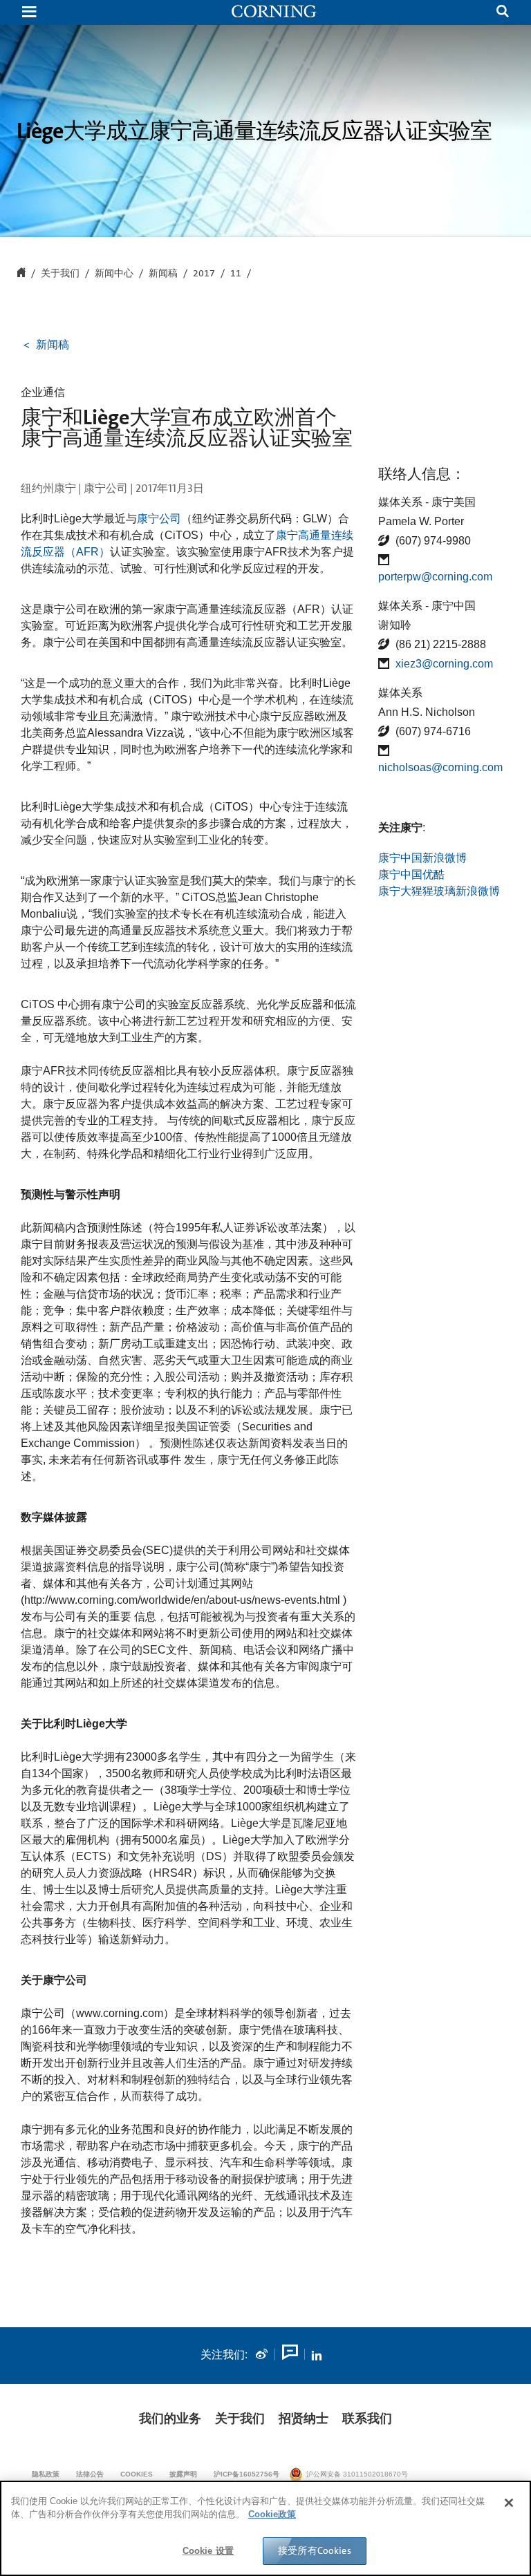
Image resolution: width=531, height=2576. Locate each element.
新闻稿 (163, 274)
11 (236, 274)
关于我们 (240, 2418)
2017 (204, 274)
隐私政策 (46, 2474)
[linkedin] (317, 2355)
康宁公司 (159, 519)
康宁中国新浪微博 (422, 858)
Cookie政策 (272, 2514)
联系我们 (367, 2418)
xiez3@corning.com (444, 664)
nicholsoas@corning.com (440, 767)
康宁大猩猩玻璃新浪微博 (439, 891)
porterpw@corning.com (435, 577)
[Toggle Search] (503, 13)
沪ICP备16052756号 (246, 2474)
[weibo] (261, 2355)
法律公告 (90, 2474)
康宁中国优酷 (411, 874)
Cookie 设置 (208, 2551)
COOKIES (137, 2474)
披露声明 (183, 2474)
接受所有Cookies (315, 2550)
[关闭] (509, 2503)
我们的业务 (170, 2418)
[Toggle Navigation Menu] (29, 13)
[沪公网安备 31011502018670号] (459, 2474)
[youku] (289, 2355)
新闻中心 (114, 274)
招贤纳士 (304, 2418)
